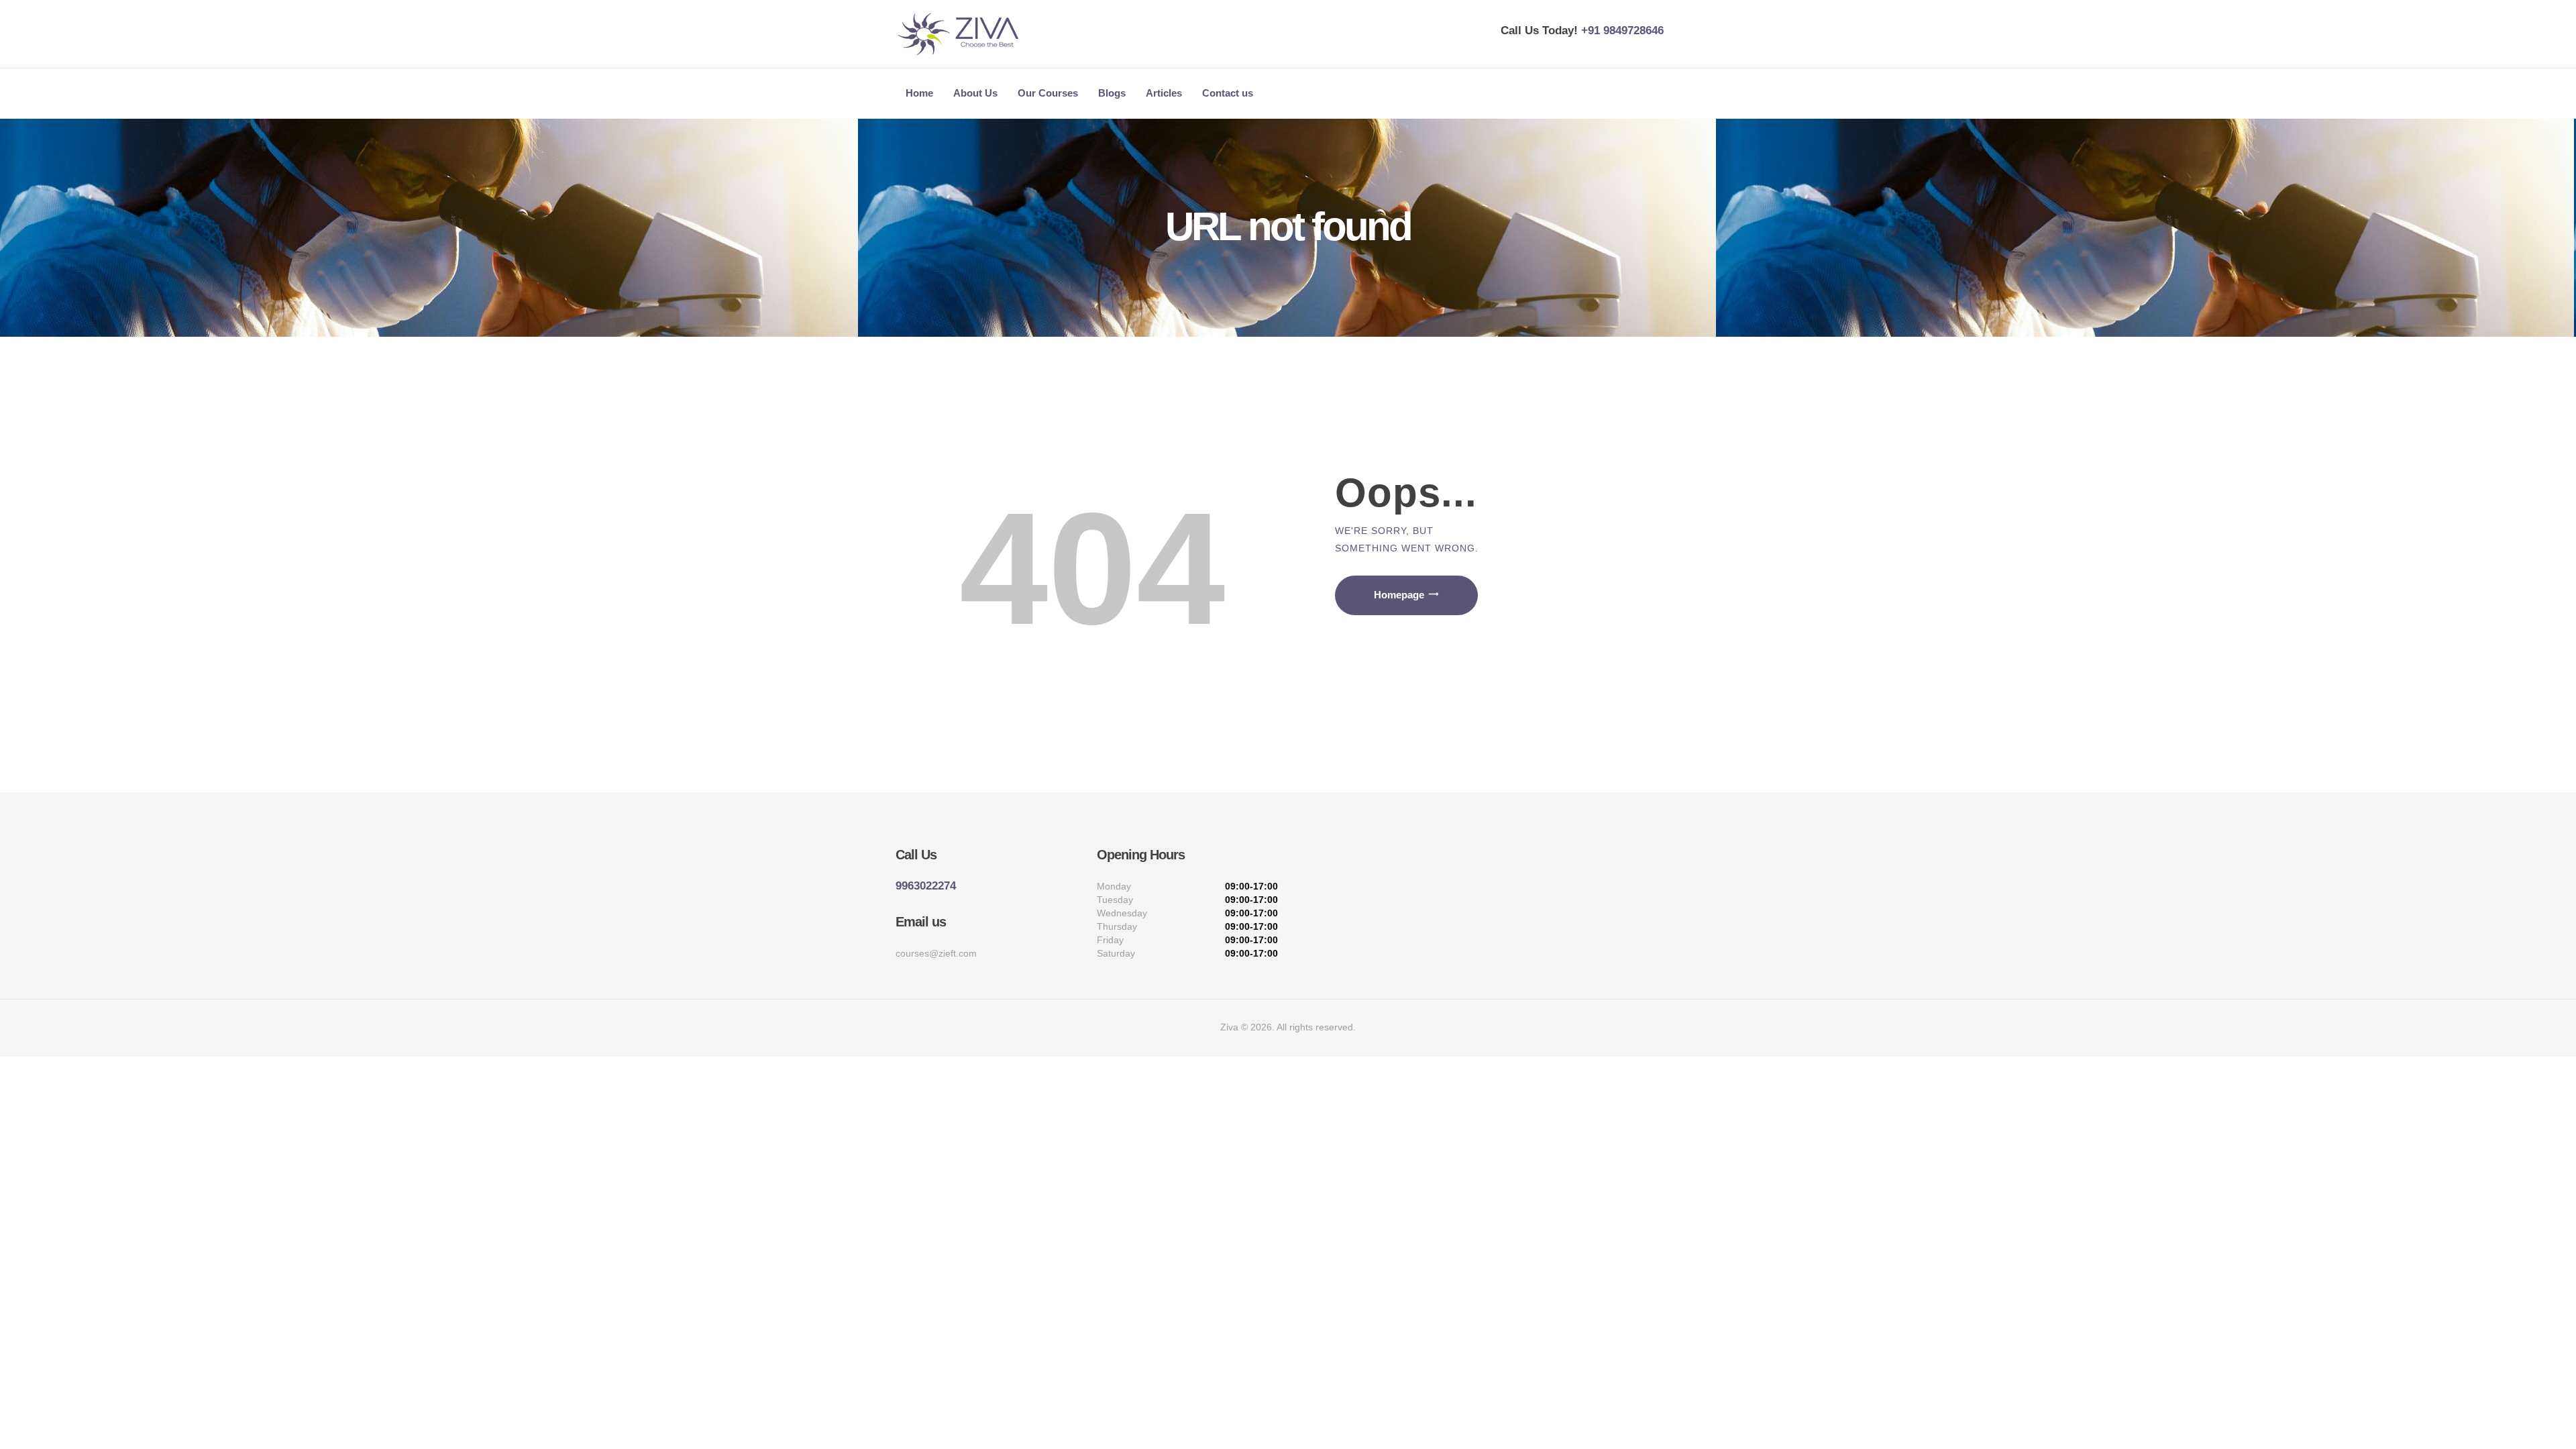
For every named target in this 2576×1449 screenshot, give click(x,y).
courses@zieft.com (936, 953)
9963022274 (926, 886)
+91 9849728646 (1622, 31)
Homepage (1399, 595)
